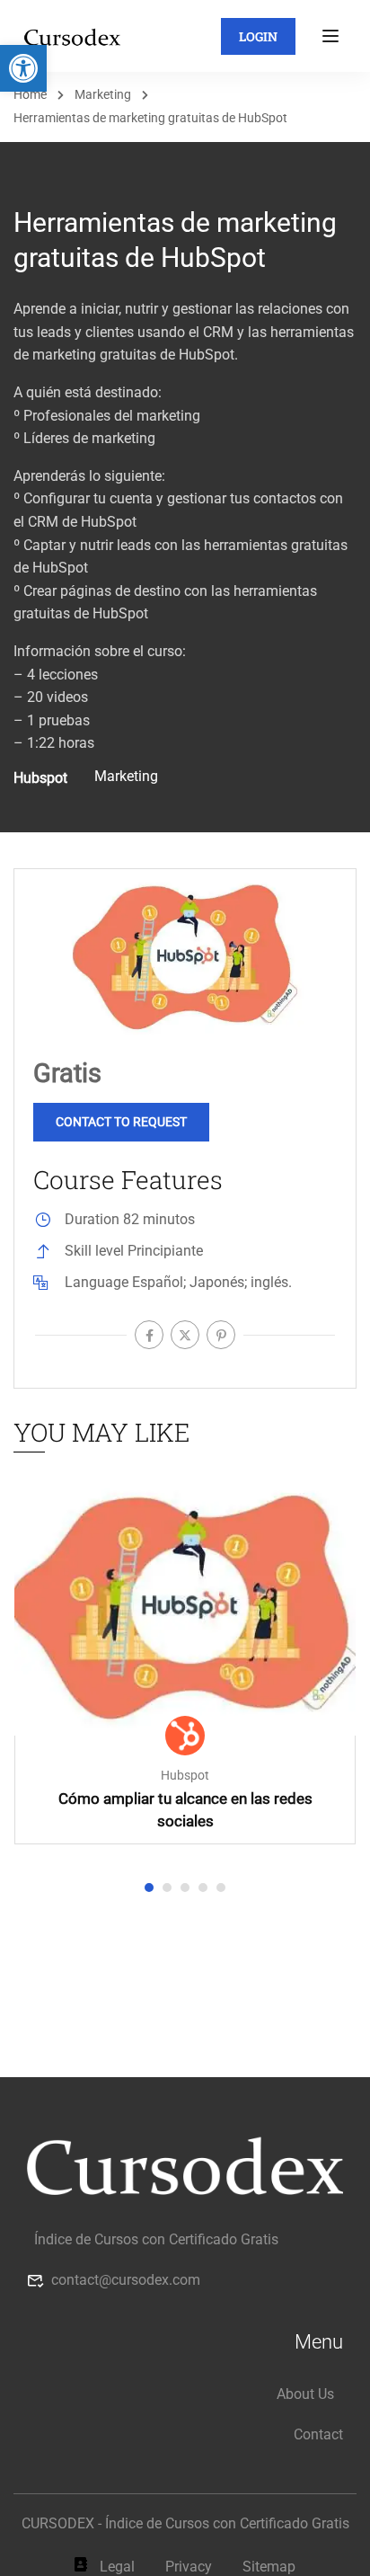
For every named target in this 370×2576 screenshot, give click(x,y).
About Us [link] (305, 2394)
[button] (149, 1888)
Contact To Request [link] (121, 1122)
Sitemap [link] (269, 2567)
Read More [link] (185, 1607)
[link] (23, 68)
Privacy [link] (189, 2567)
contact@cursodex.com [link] (126, 2280)
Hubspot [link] (185, 1776)
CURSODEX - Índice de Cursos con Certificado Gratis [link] (185, 2523)
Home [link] (30, 94)
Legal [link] (117, 2567)
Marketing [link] (103, 94)
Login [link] (258, 36)
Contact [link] (318, 2434)
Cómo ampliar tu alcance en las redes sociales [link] (185, 1810)
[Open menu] (333, 36)
